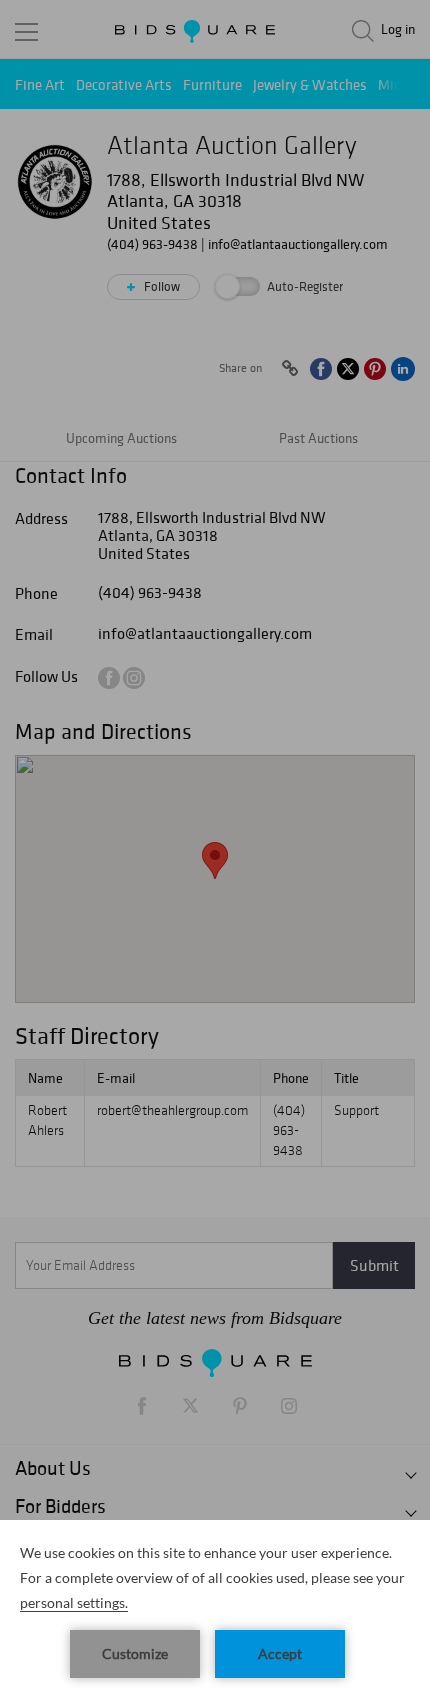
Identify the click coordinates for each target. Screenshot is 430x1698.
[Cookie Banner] (215, 1609)
